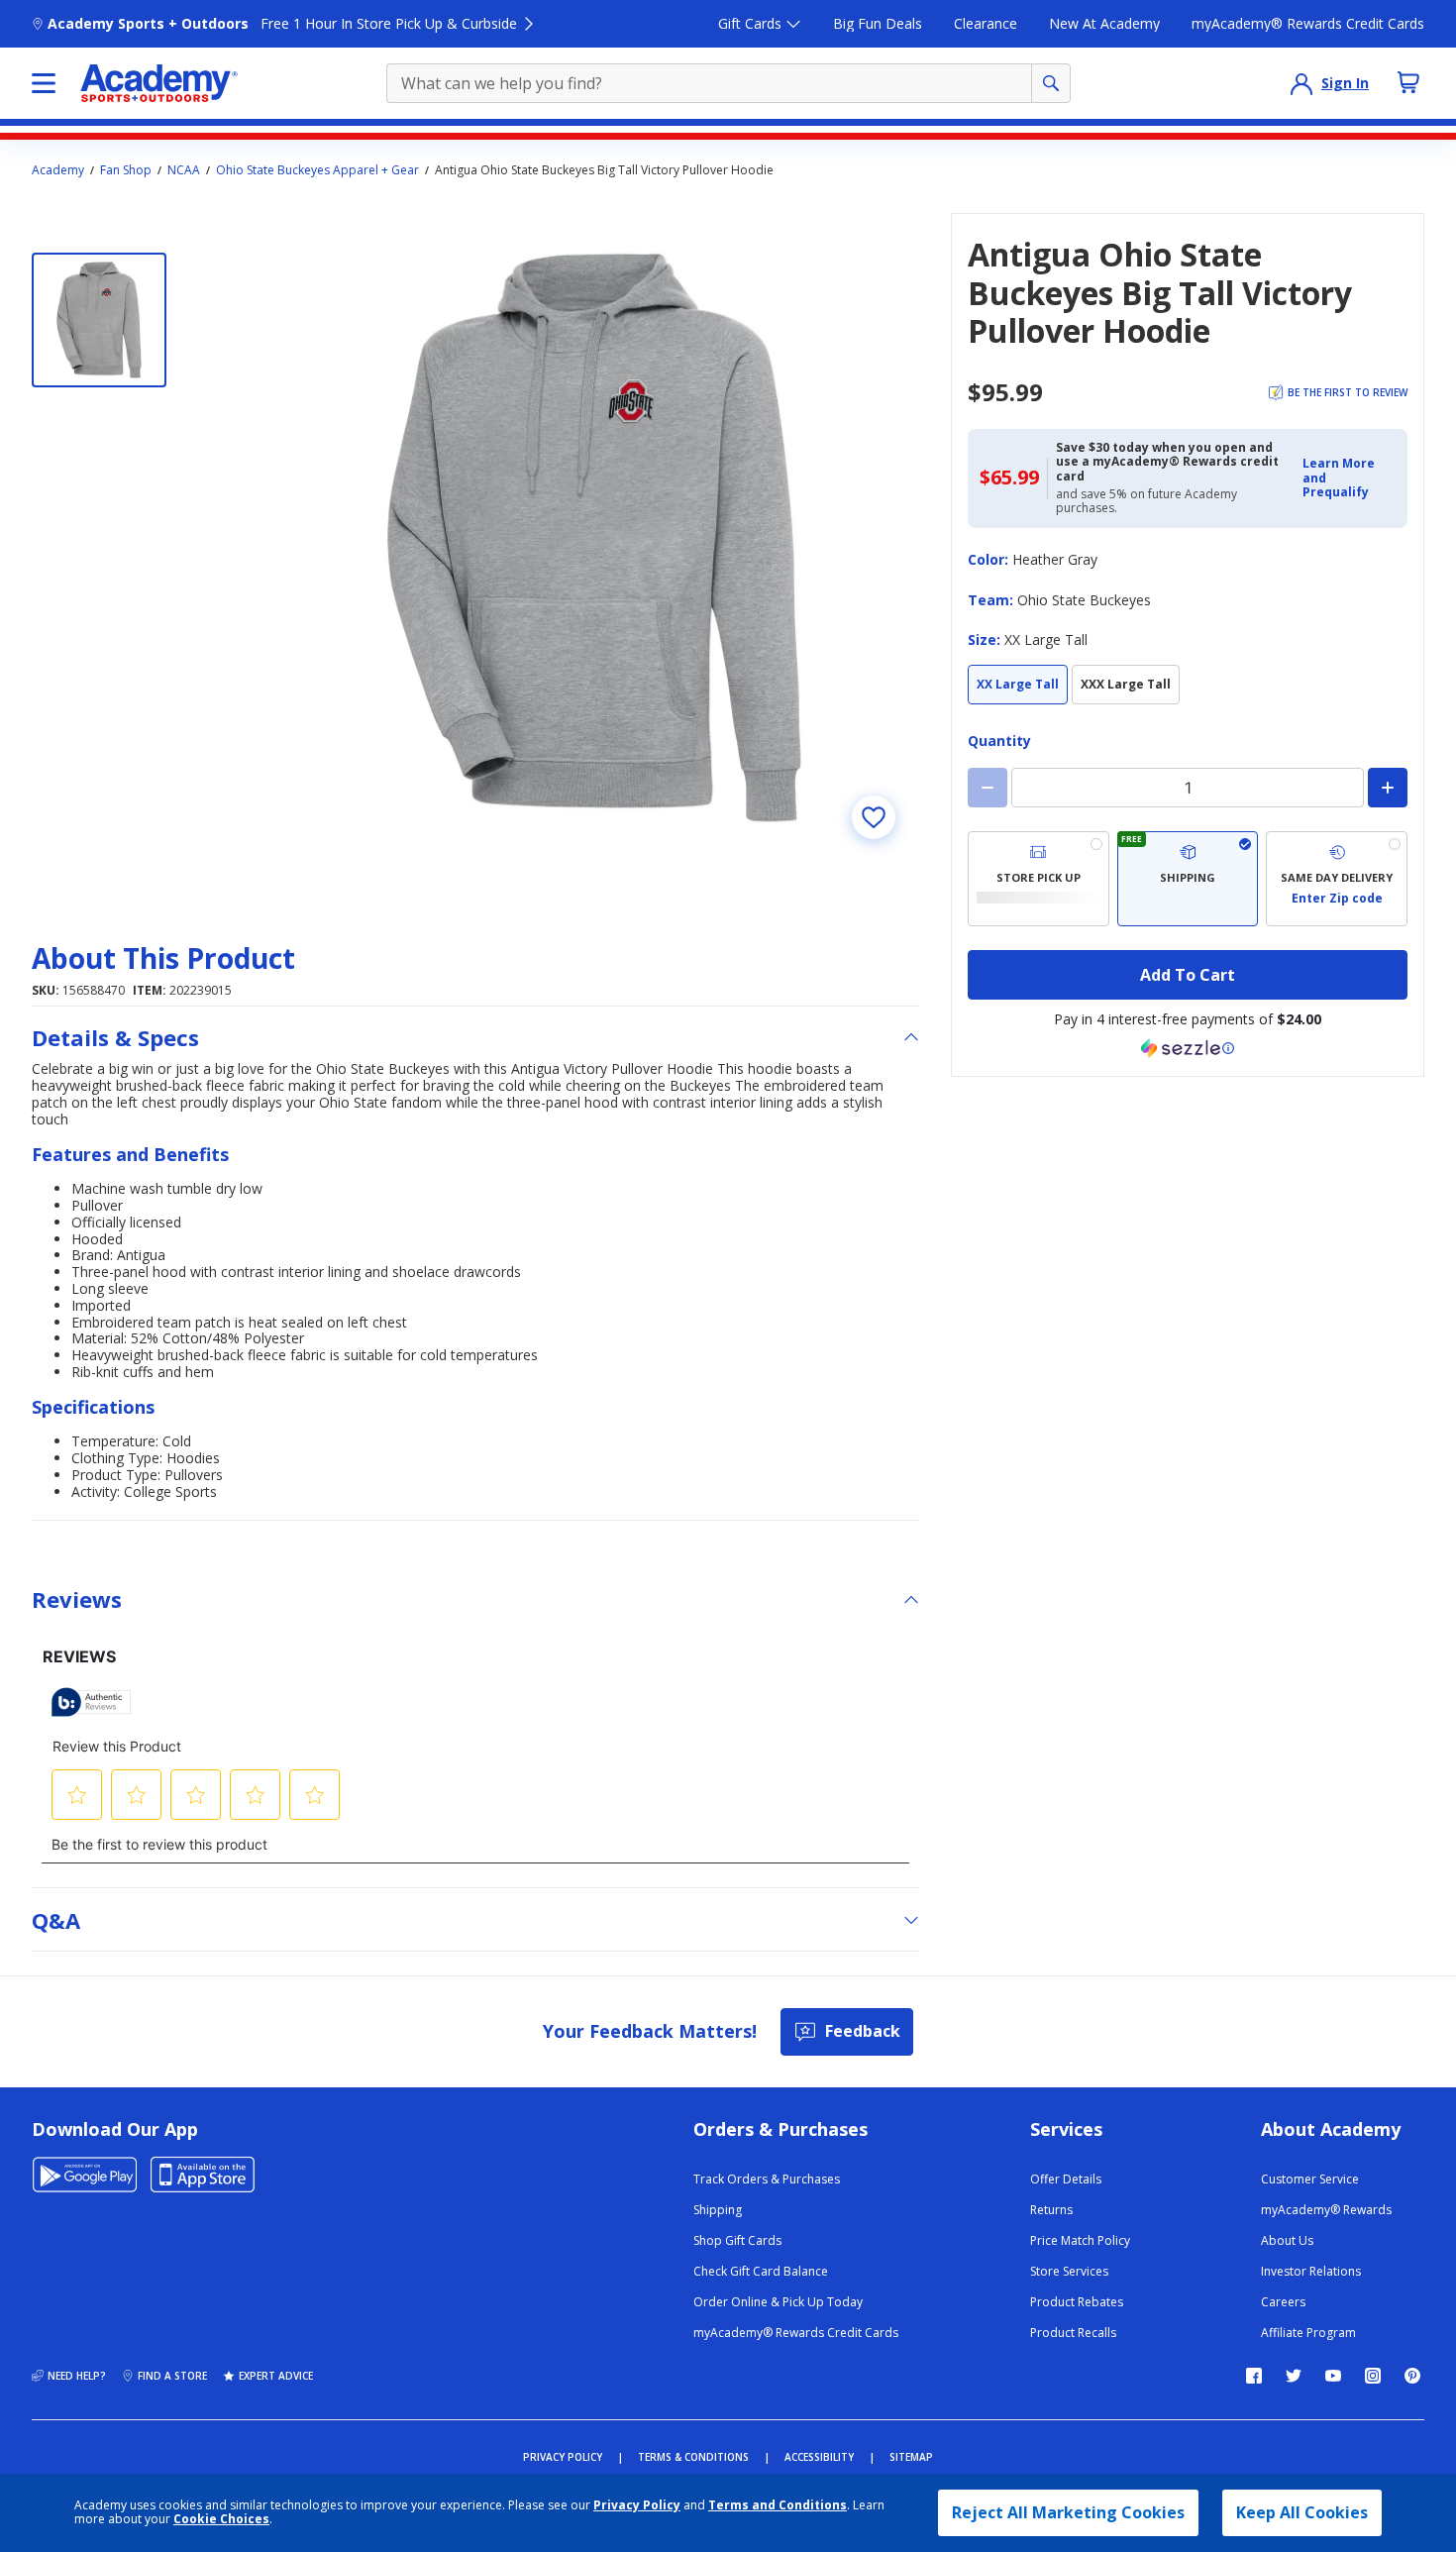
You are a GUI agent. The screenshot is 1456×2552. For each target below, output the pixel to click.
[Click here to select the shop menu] (44, 83)
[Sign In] (1301, 83)
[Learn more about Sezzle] (1188, 1048)
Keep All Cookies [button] (1302, 2512)
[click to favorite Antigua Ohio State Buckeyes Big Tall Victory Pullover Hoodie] (874, 817)
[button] (1349, 478)
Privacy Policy (637, 2505)
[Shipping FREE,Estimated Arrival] (1188, 879)
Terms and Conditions (778, 2505)
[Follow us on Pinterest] (1412, 2376)
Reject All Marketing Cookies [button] (1068, 2512)
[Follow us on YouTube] (1333, 2376)
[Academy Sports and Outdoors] (159, 83)
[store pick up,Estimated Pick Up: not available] (1039, 879)
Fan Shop (126, 170)
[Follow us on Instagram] (1373, 2376)
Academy (58, 170)
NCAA (184, 170)
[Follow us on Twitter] (1294, 2376)
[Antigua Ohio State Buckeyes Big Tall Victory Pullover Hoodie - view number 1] (99, 320)
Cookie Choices (221, 2519)
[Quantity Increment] (1388, 788)
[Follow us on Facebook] (1254, 2376)
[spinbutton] (1188, 788)
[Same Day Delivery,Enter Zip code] (1337, 879)
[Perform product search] (1051, 83)
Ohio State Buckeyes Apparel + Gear (317, 170)
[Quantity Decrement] (988, 788)
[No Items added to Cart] (1408, 82)
